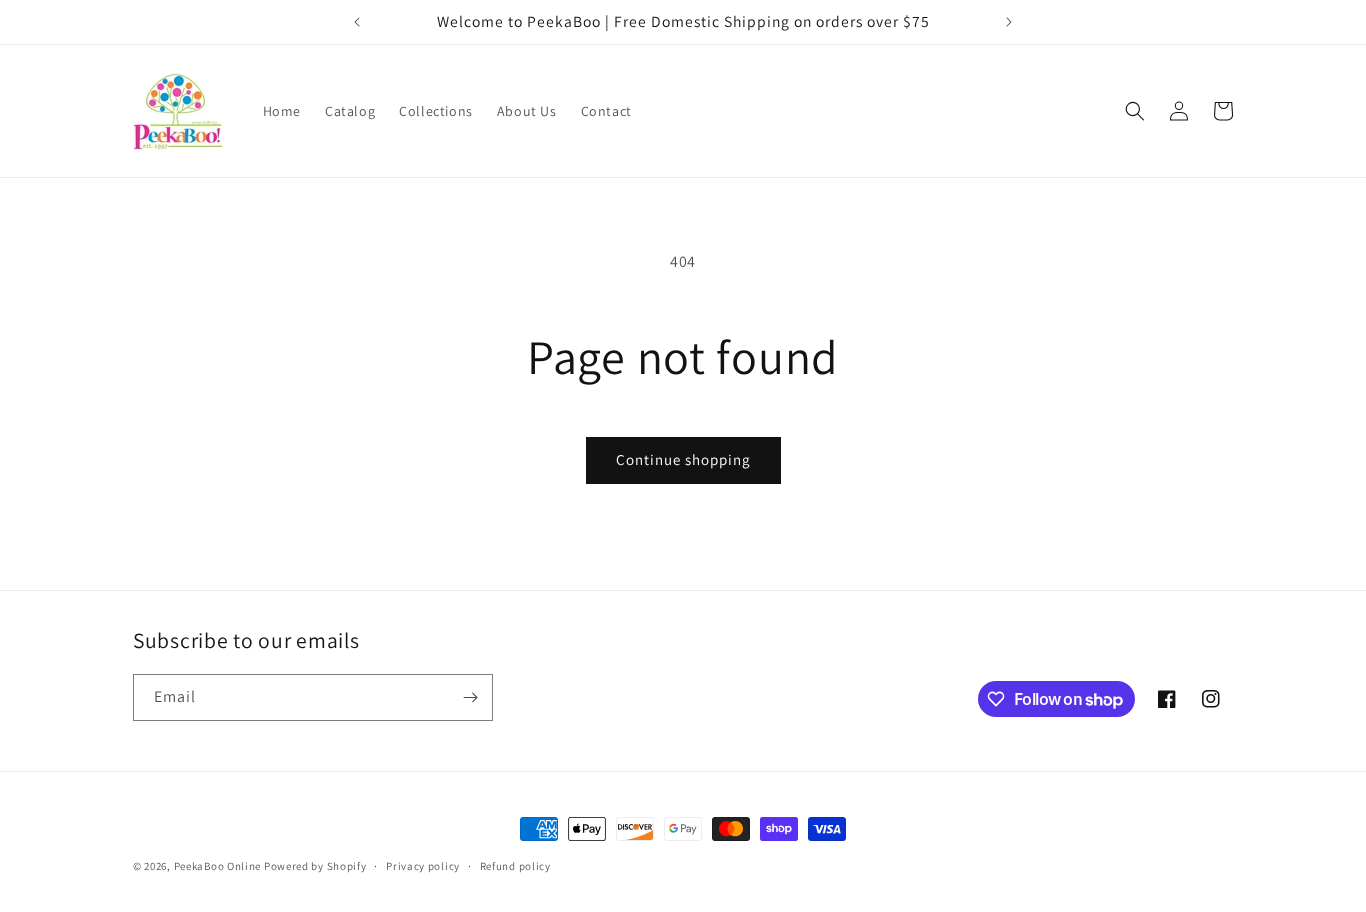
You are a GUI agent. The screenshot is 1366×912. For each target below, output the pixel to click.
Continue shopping (683, 459)
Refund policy (515, 866)
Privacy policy (423, 866)
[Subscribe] (470, 697)
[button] (1135, 111)
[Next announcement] (1009, 22)
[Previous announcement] (357, 22)
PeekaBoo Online (218, 866)
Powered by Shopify (315, 866)
